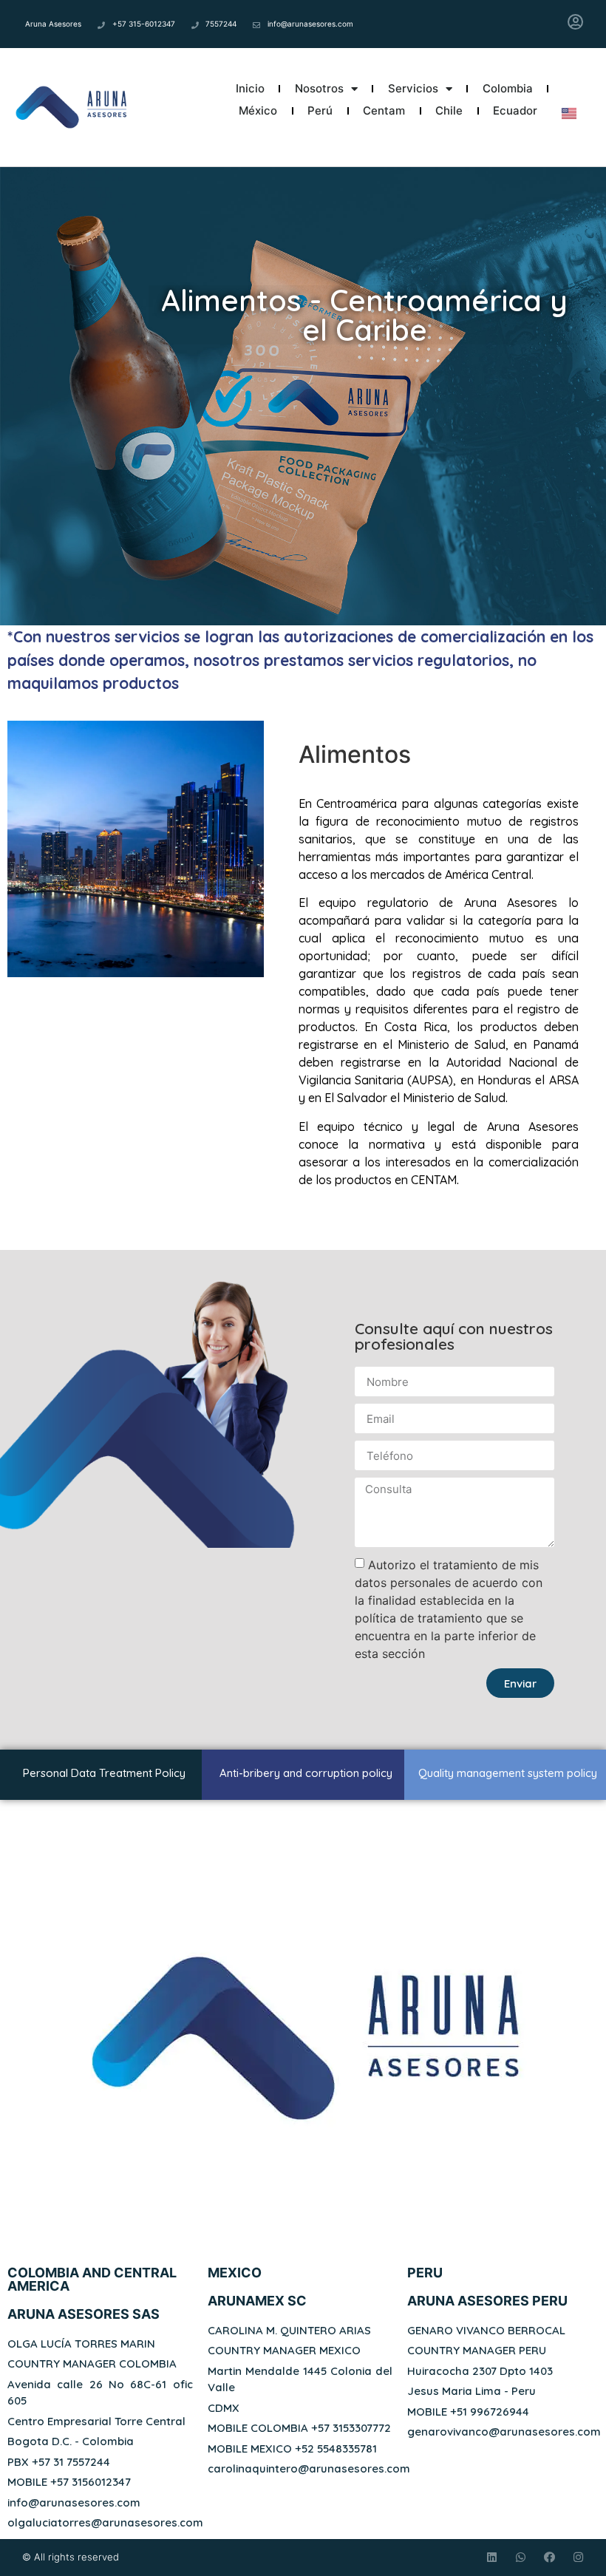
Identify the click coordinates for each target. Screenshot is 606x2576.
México (258, 111)
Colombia (508, 88)
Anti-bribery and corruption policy (306, 1773)
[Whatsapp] (521, 2557)
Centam (384, 111)
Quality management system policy (508, 1773)
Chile (449, 111)
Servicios (413, 88)
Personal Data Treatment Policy (104, 1773)
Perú (320, 111)
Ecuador (515, 111)
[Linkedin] (492, 2557)
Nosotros (319, 88)
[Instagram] (578, 2557)
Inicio (250, 88)
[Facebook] (549, 2557)
